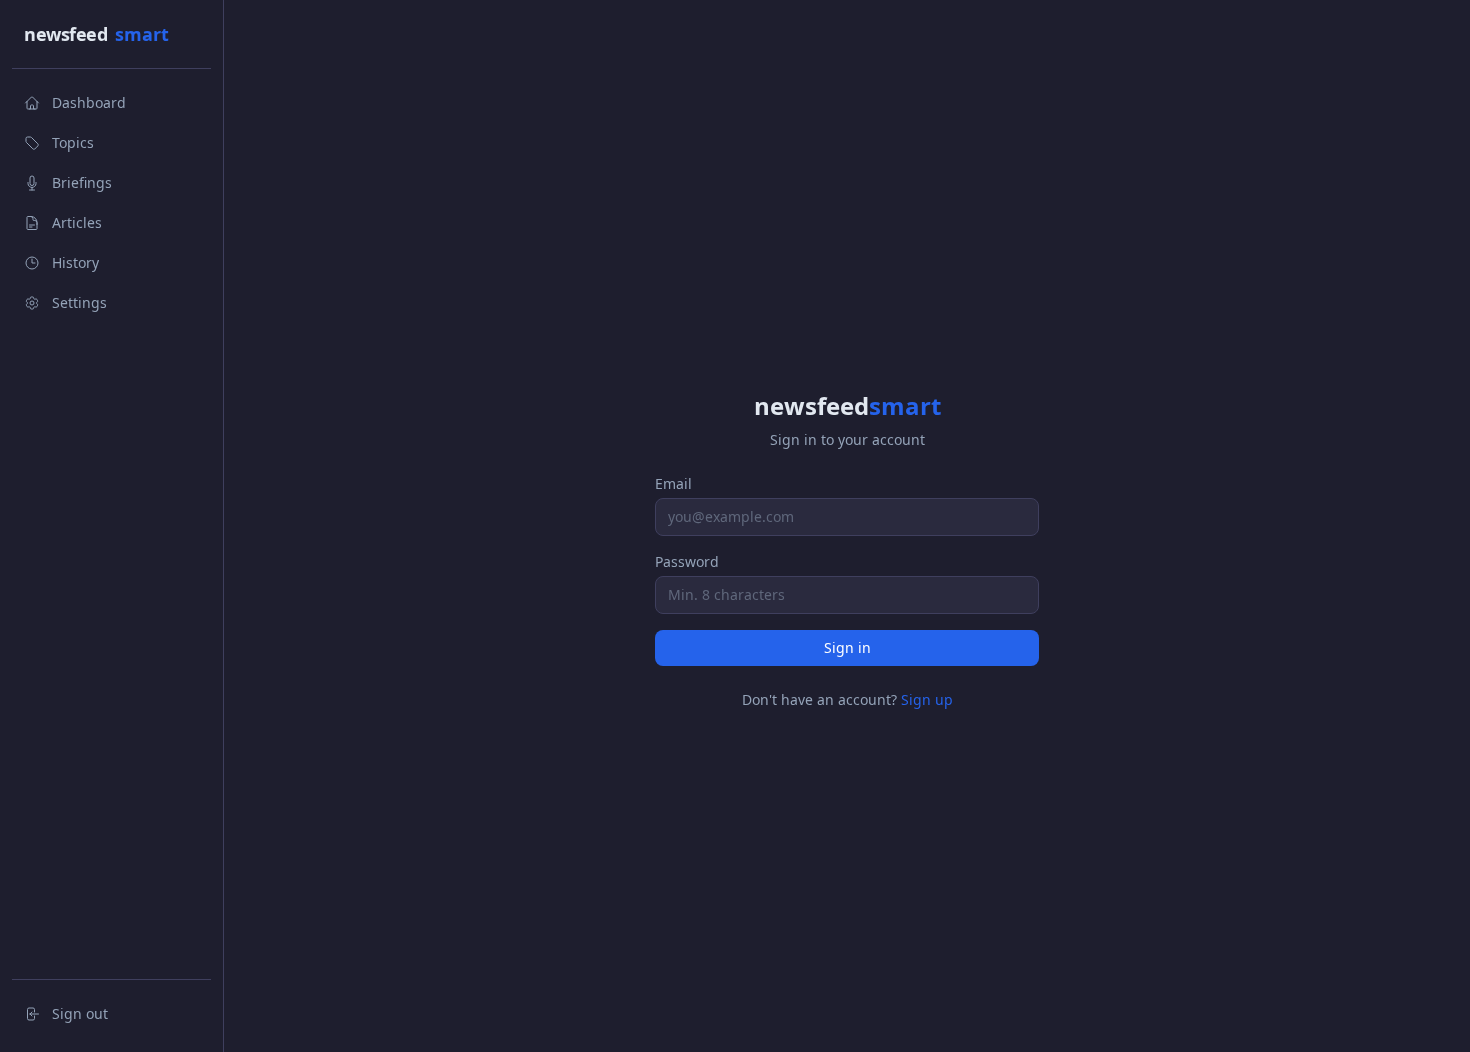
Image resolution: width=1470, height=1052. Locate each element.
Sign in (847, 647)
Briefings (82, 182)
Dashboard (89, 102)
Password (687, 561)
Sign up (927, 699)
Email (673, 483)
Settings (79, 302)
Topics (73, 142)
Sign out (80, 1013)
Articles (77, 222)
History (75, 262)
